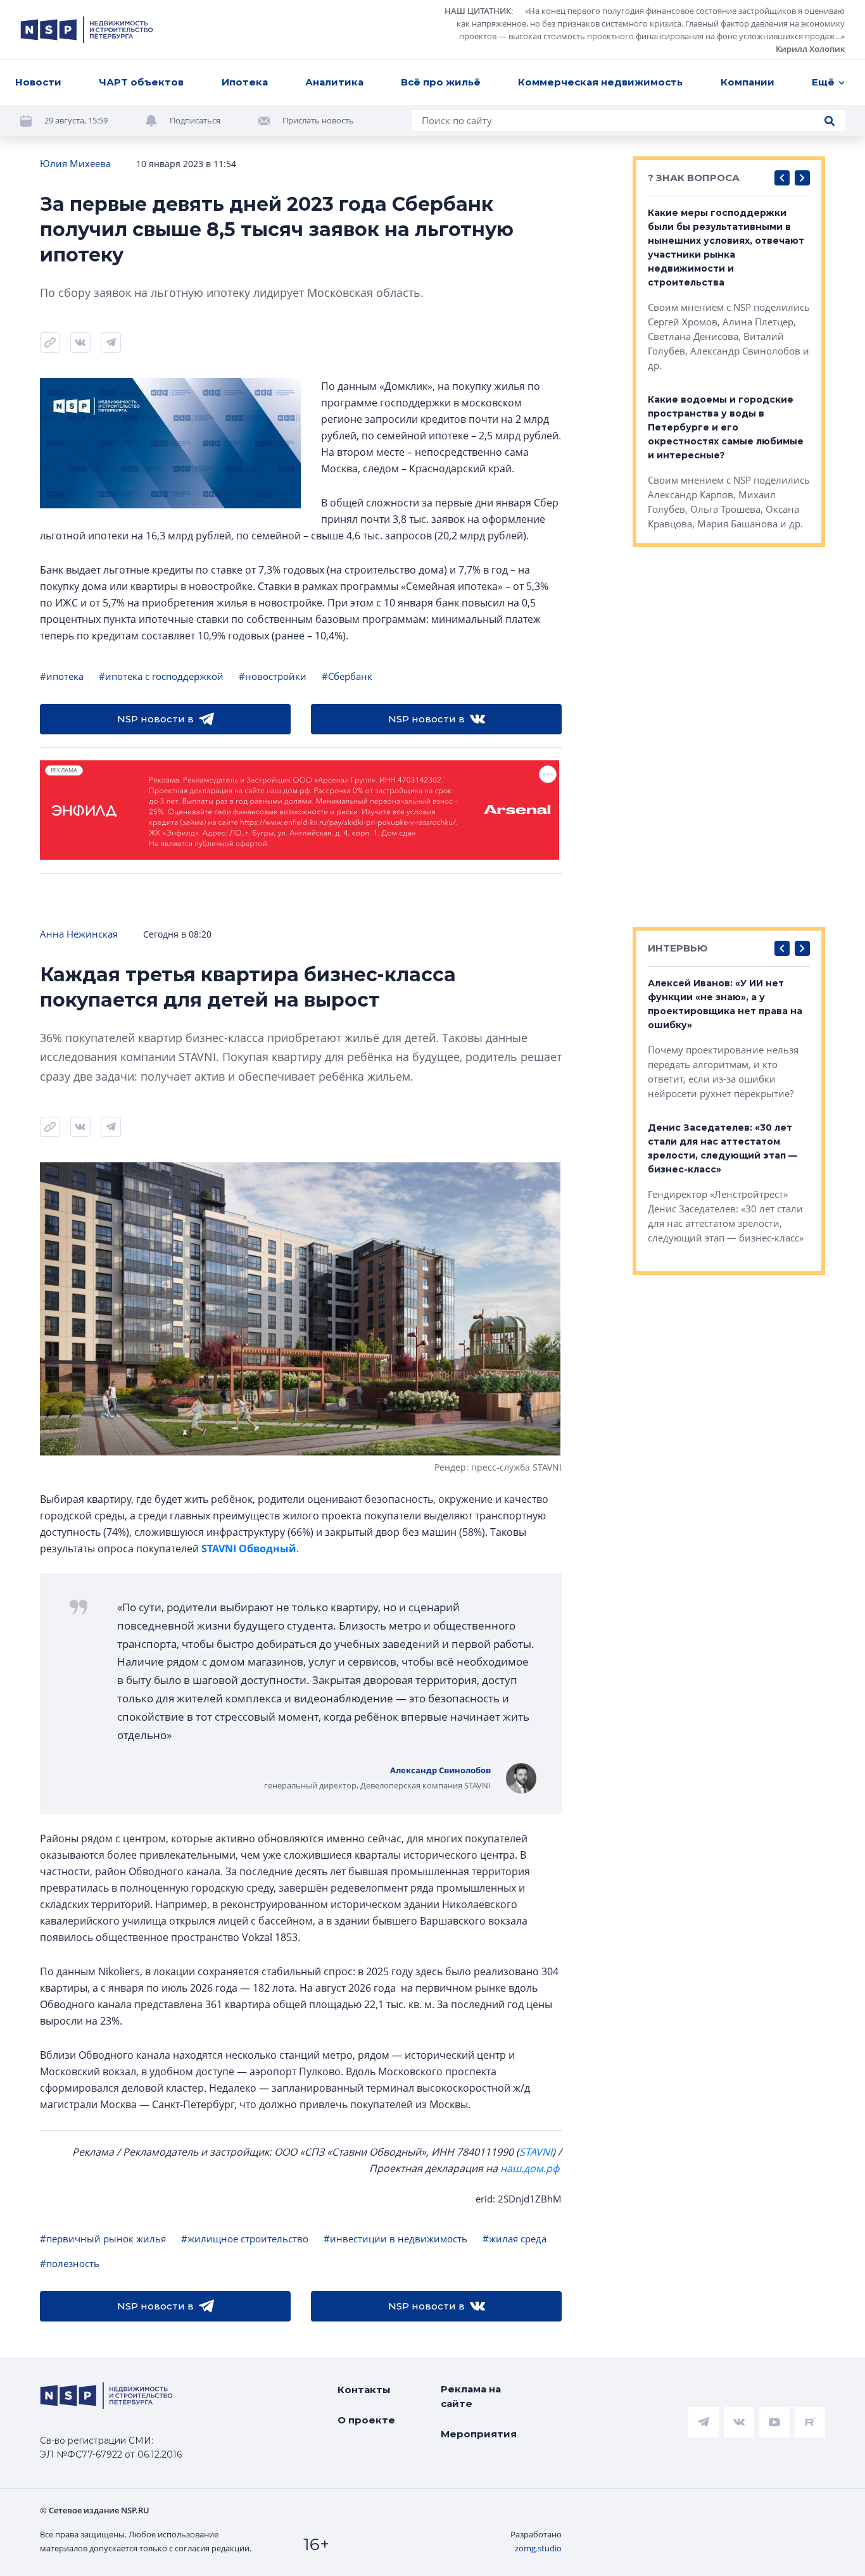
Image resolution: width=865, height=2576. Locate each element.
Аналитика (334, 82)
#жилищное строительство (245, 2239)
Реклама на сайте (471, 2396)
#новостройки (273, 676)
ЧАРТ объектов (141, 82)
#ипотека (62, 676)
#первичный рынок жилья (103, 2239)
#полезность (70, 2263)
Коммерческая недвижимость (600, 82)
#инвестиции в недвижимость (395, 2239)
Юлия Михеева (75, 163)
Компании (748, 82)
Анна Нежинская (79, 934)
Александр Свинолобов (440, 1770)
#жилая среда (515, 2239)
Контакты (364, 2390)
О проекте (366, 2420)
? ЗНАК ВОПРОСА (694, 178)
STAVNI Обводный (249, 1549)
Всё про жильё (441, 82)
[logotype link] (87, 30)
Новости (38, 82)
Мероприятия (479, 2434)
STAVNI (536, 2152)
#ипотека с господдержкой (161, 676)
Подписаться (195, 120)
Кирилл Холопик (810, 49)
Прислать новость (318, 120)
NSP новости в (155, 719)
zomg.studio (538, 2548)
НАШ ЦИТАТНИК (478, 11)
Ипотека (245, 82)
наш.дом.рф (530, 2168)
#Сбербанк (347, 676)
